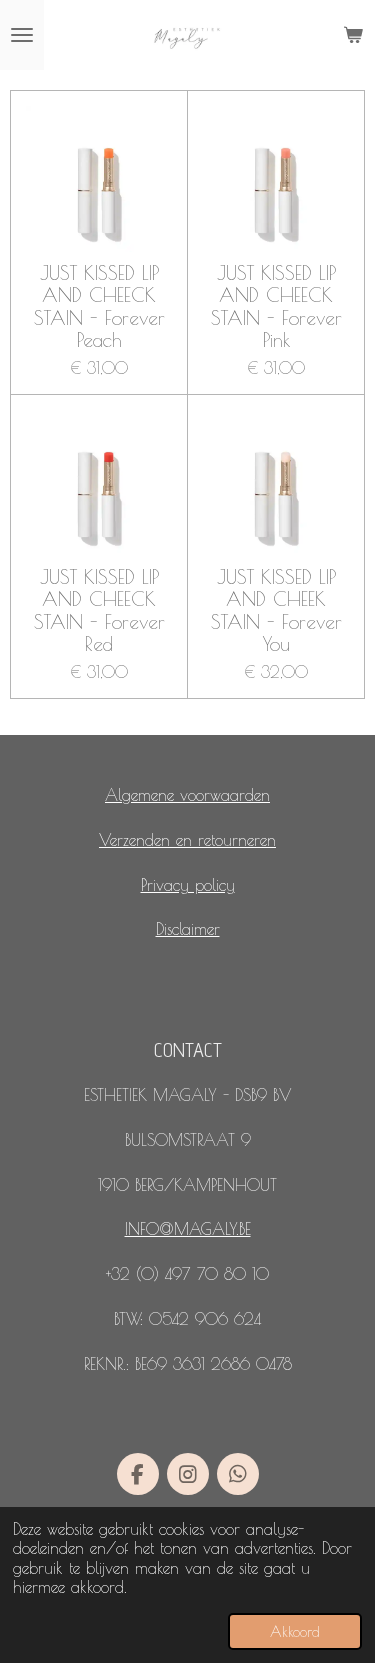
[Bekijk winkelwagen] (353, 35)
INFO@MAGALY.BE (188, 1229)
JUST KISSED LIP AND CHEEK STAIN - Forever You (276, 610)
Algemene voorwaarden (187, 795)
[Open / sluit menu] (22, 35)
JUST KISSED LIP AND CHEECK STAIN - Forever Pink (276, 306)
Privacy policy (188, 885)
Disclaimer (188, 929)
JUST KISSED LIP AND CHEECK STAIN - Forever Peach (99, 306)
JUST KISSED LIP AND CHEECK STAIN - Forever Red (99, 610)
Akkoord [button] (295, 1631)
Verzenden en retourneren (187, 840)
